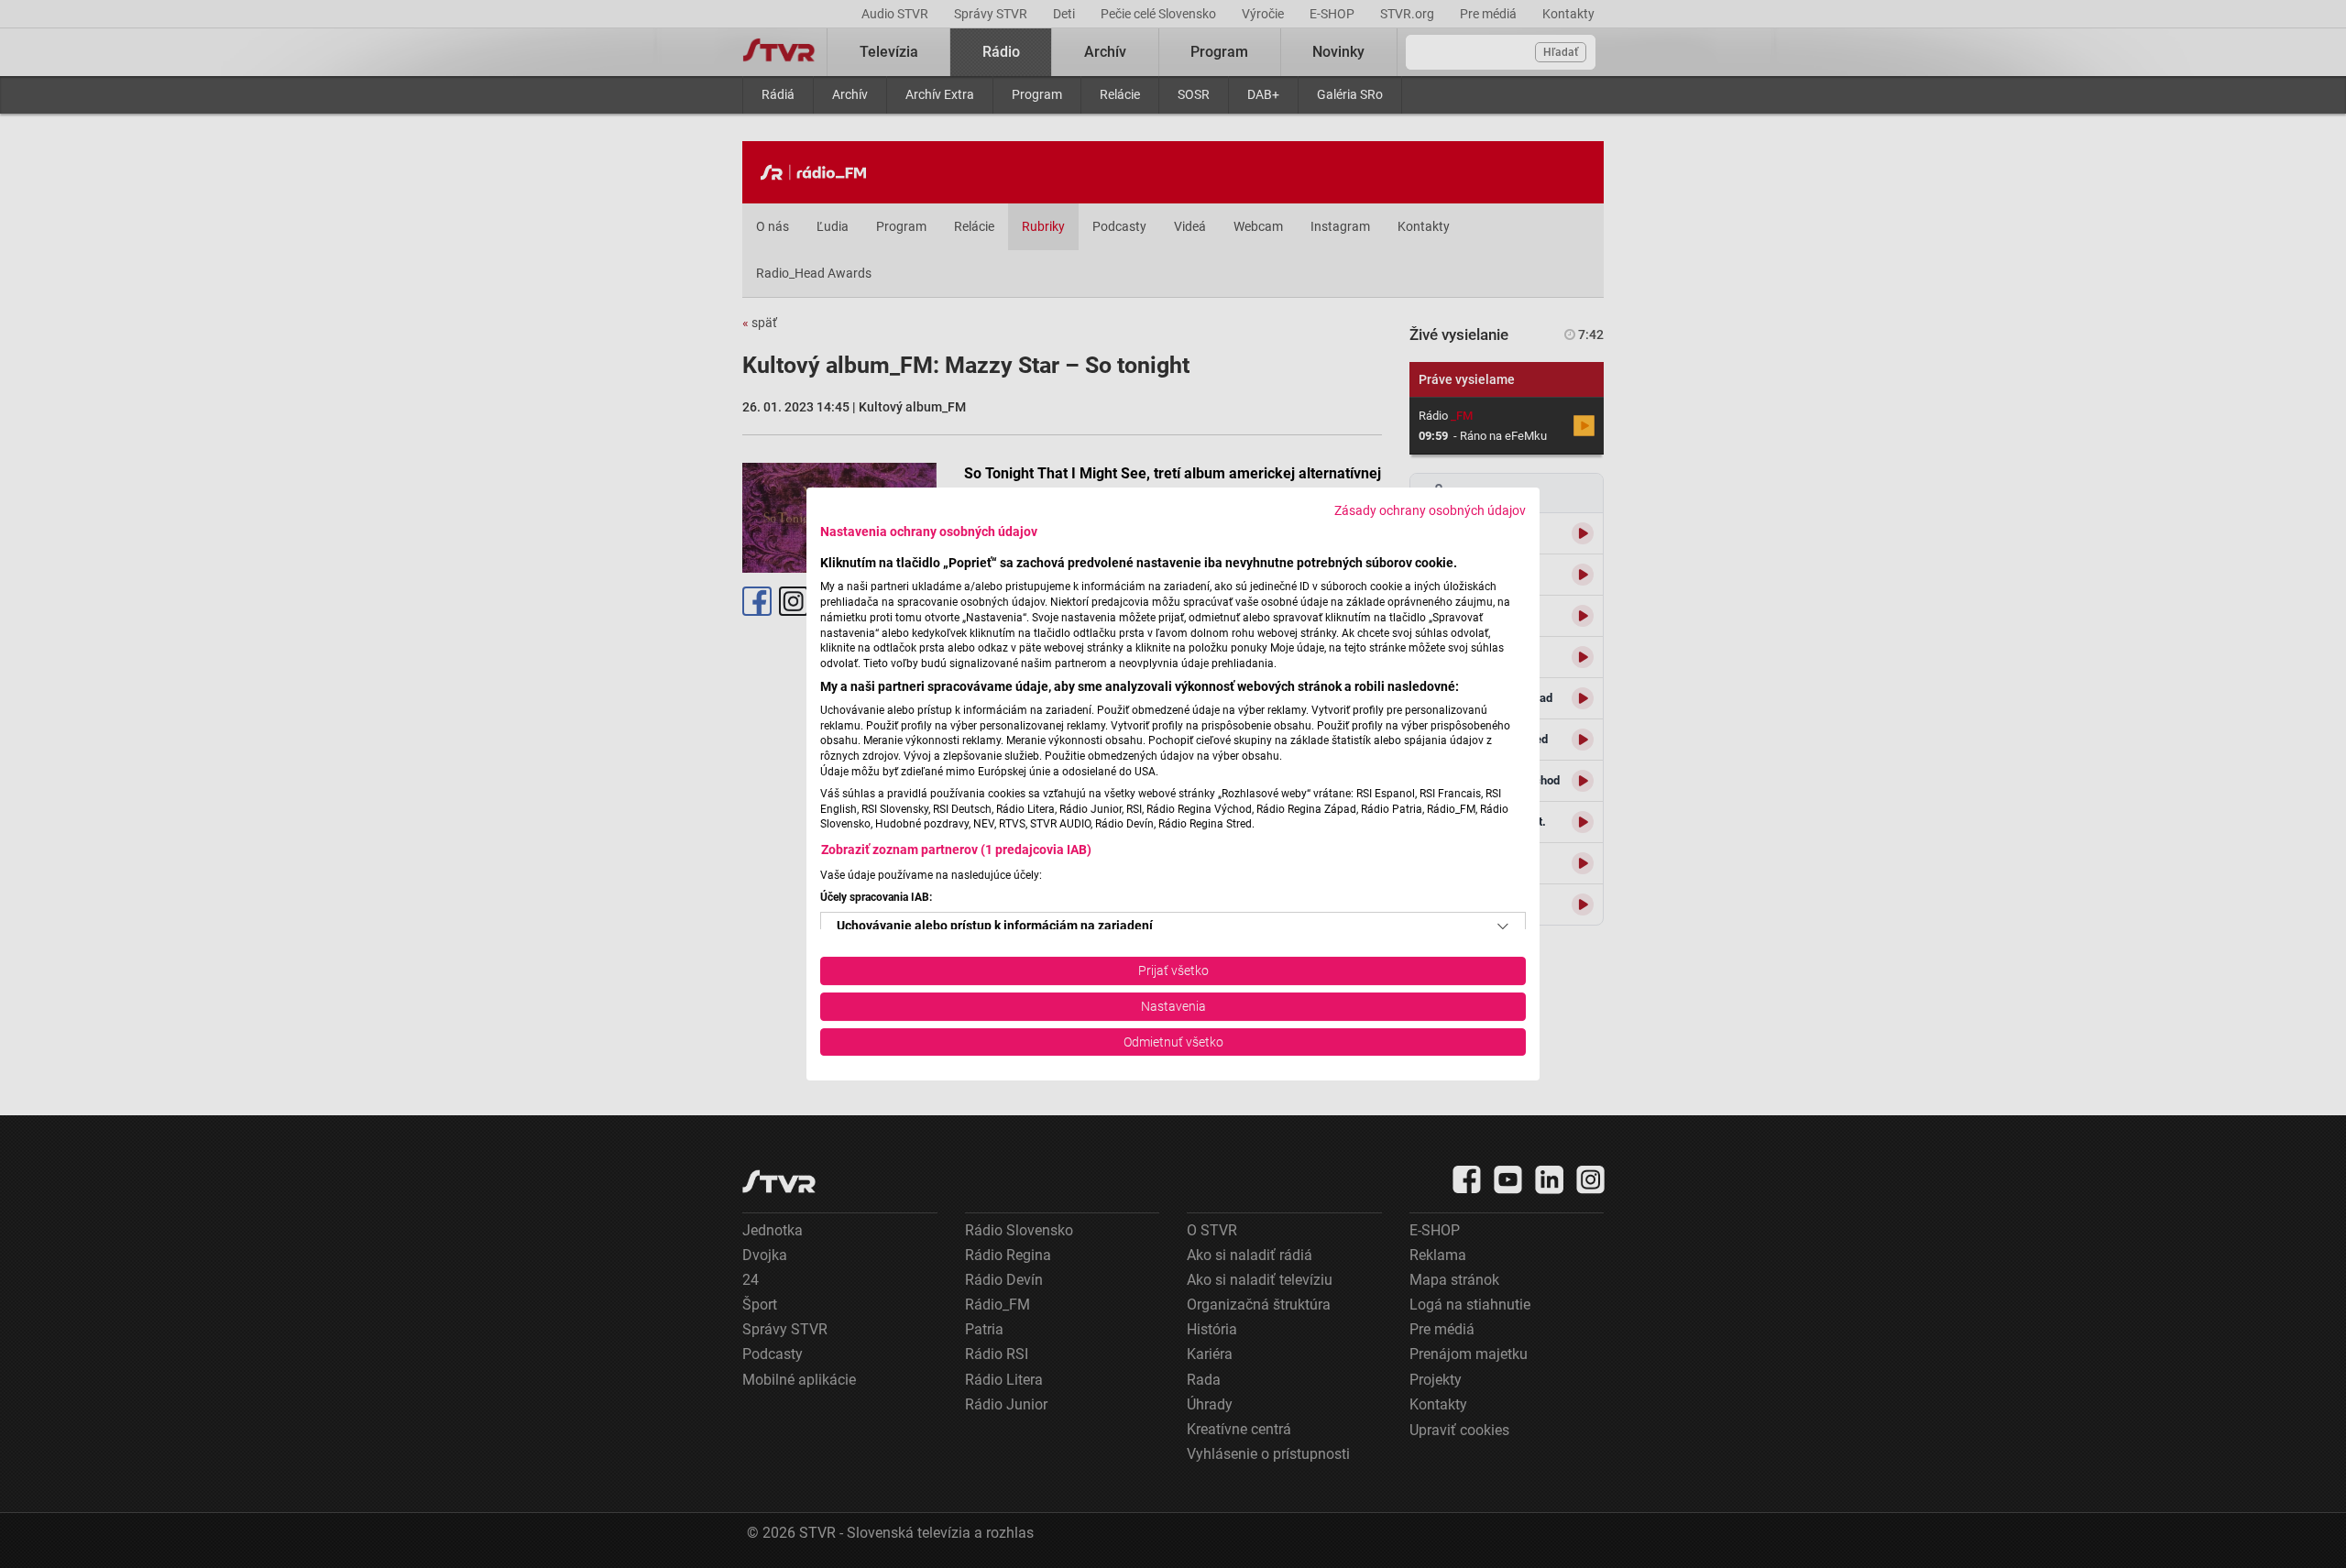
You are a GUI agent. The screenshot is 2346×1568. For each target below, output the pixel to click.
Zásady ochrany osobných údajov (1430, 510)
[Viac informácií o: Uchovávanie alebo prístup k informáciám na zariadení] (1503, 927)
